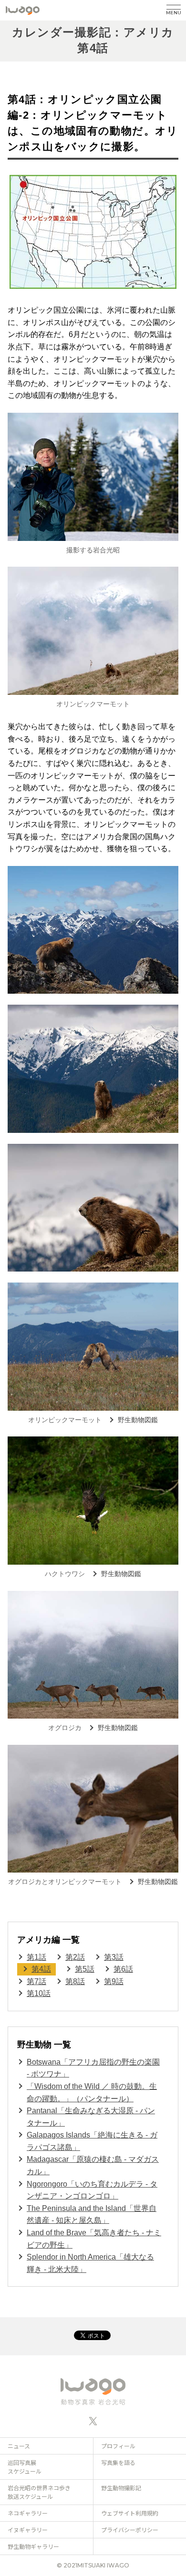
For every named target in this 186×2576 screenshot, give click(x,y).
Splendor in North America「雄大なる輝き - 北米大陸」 (90, 2263)
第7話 (36, 1981)
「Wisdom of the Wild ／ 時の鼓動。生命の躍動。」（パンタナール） (92, 2092)
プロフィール (118, 2446)
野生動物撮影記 (121, 2488)
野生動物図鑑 (138, 1420)
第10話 (39, 1993)
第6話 (123, 1969)
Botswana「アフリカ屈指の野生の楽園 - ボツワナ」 (93, 2068)
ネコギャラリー (28, 2513)
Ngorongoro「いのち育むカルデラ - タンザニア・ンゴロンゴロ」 (92, 2190)
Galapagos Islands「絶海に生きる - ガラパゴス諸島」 (92, 2141)
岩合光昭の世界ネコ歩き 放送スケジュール (39, 2492)
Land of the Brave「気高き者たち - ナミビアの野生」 (94, 2239)
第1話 (36, 1957)
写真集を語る (118, 2462)
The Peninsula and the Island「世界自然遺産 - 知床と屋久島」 (92, 2215)
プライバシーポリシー (130, 2530)
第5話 (85, 1969)
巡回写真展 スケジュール (25, 2467)
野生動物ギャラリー (33, 2546)
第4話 (41, 1969)
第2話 (75, 1957)
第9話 (114, 1981)
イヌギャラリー (28, 2530)
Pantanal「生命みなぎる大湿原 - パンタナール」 (91, 2117)
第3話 (114, 1957)
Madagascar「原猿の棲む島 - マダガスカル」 (93, 2165)
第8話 (75, 1981)
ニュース (19, 2446)
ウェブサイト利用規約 (130, 2513)
